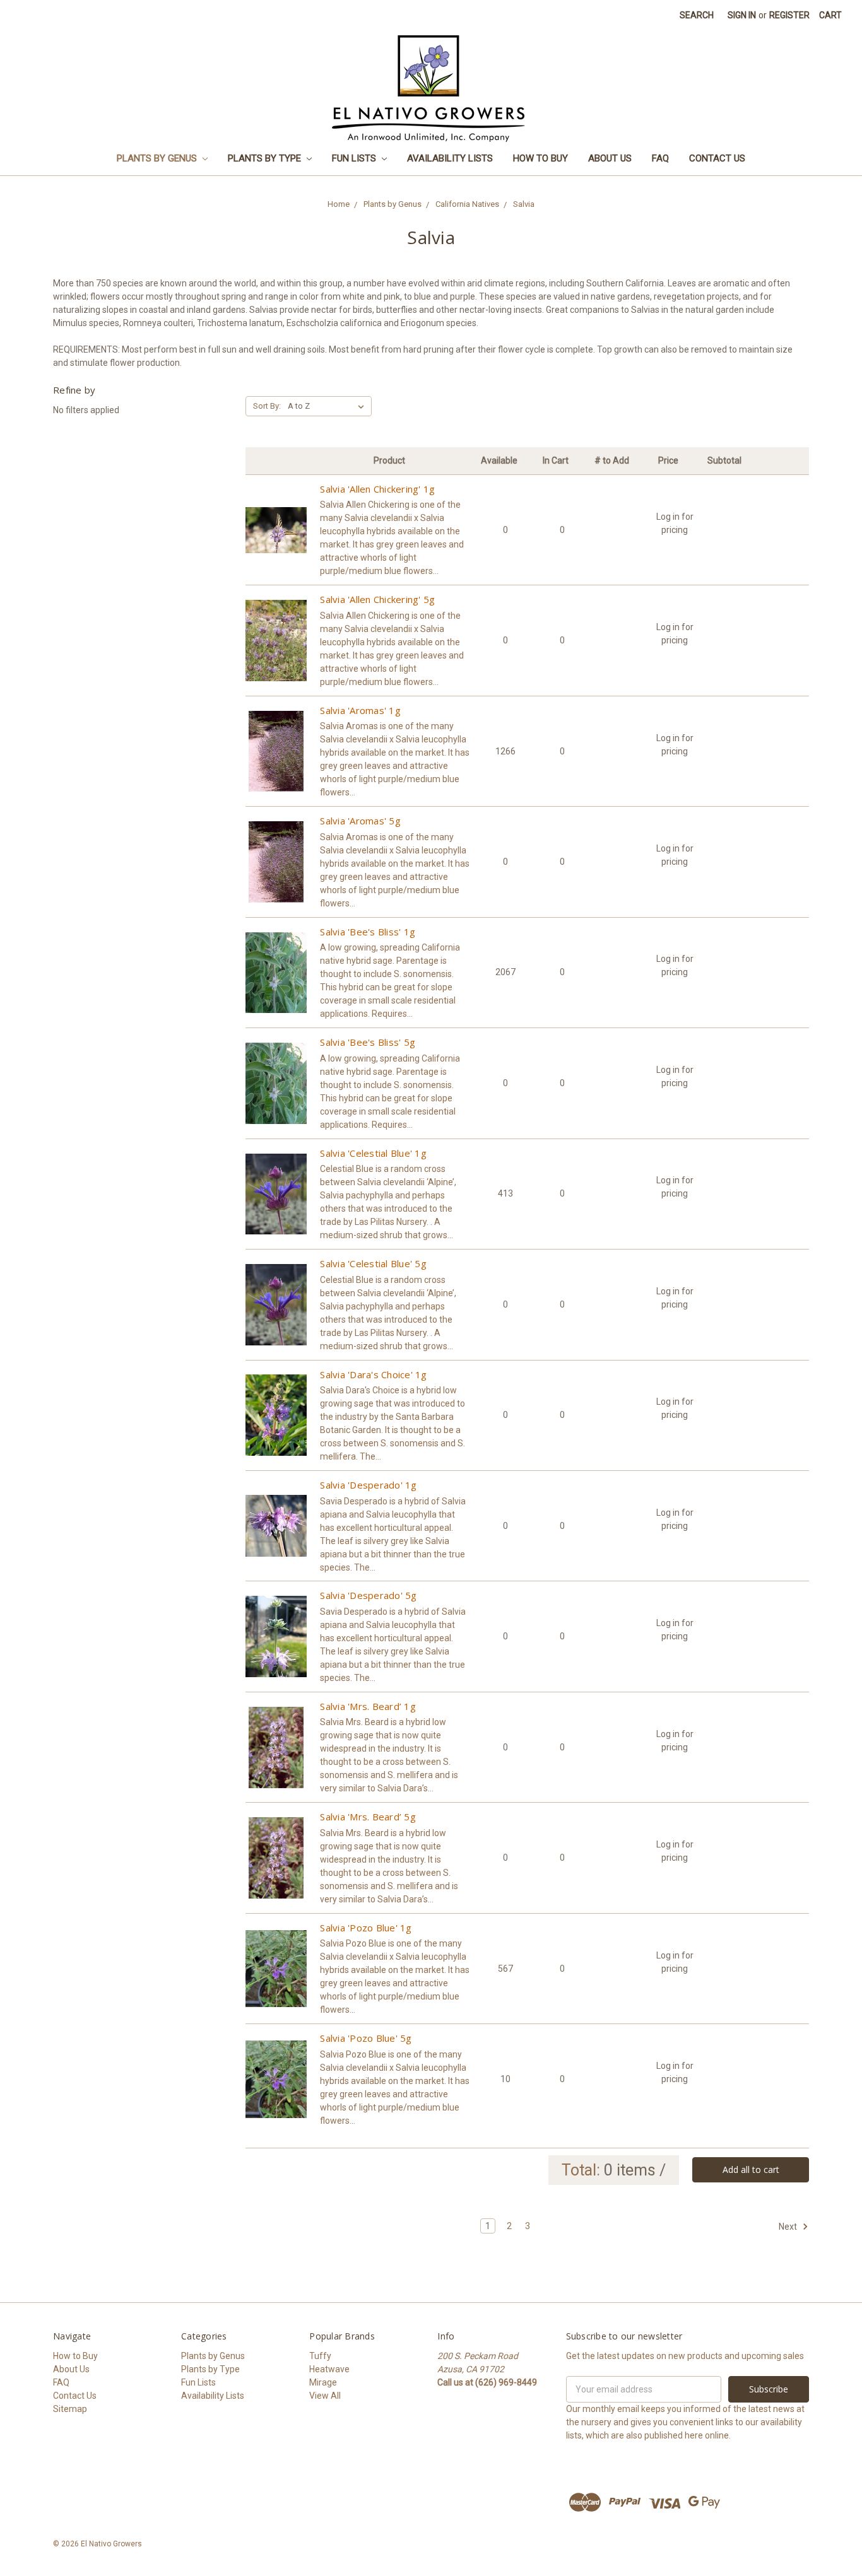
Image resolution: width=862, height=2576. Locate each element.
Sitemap (70, 2409)
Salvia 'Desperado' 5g (368, 1595)
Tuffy (320, 2356)
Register (789, 15)
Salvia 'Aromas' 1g (360, 710)
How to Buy (540, 158)
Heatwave (329, 2369)
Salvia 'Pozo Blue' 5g (366, 2038)
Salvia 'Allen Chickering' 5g (377, 599)
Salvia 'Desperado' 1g (368, 1485)
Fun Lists (355, 158)
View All (325, 2396)
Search (697, 15)
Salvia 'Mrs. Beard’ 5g (368, 1817)
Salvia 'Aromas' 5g (360, 821)
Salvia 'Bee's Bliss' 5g (368, 1042)
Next (789, 2227)
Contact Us (717, 158)
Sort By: (267, 406)
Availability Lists (450, 158)
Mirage (323, 2382)
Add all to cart (751, 2169)
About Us (610, 158)
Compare (276, 541)
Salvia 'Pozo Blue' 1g (366, 1928)
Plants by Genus (158, 158)
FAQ (660, 158)
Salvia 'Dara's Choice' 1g (373, 1374)
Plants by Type (266, 158)
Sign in (742, 15)
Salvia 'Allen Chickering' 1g (377, 489)
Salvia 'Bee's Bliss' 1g (368, 932)
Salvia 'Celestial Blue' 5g (373, 1263)
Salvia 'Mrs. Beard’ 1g (368, 1706)
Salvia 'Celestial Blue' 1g (373, 1153)
